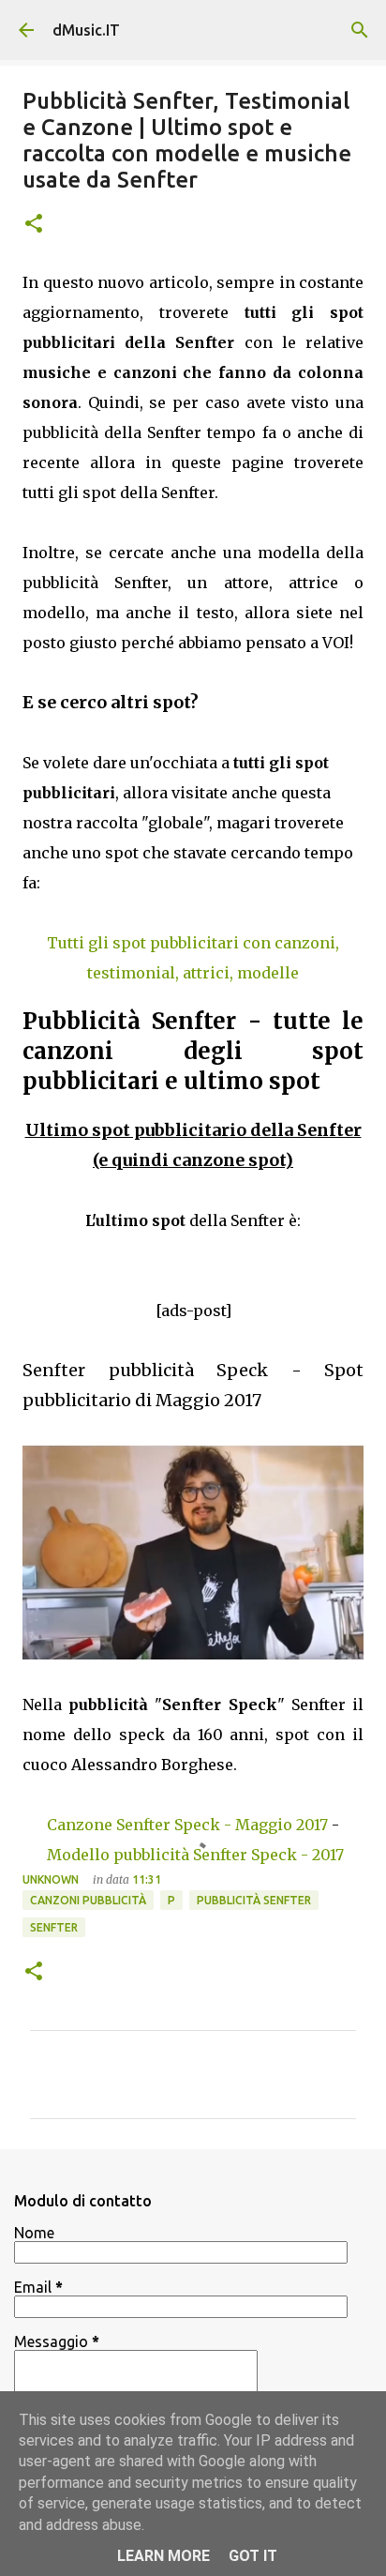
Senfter (54, 1927)
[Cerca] (360, 30)
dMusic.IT (86, 30)
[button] (34, 225)
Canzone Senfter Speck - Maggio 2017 (187, 1825)
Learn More (163, 2556)
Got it (253, 2556)
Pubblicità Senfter (254, 1900)
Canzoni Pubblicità (88, 1900)
